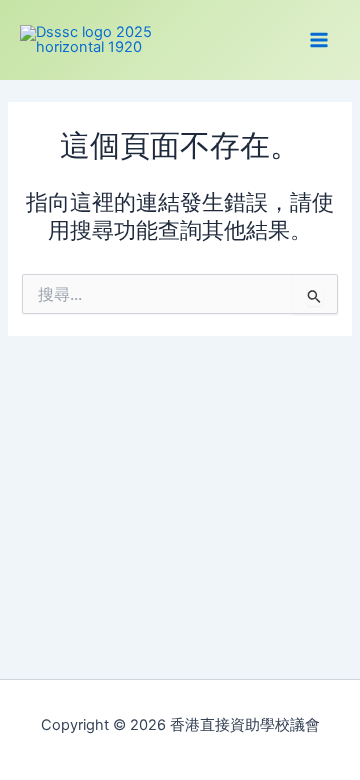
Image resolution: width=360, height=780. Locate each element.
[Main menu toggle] (319, 40)
